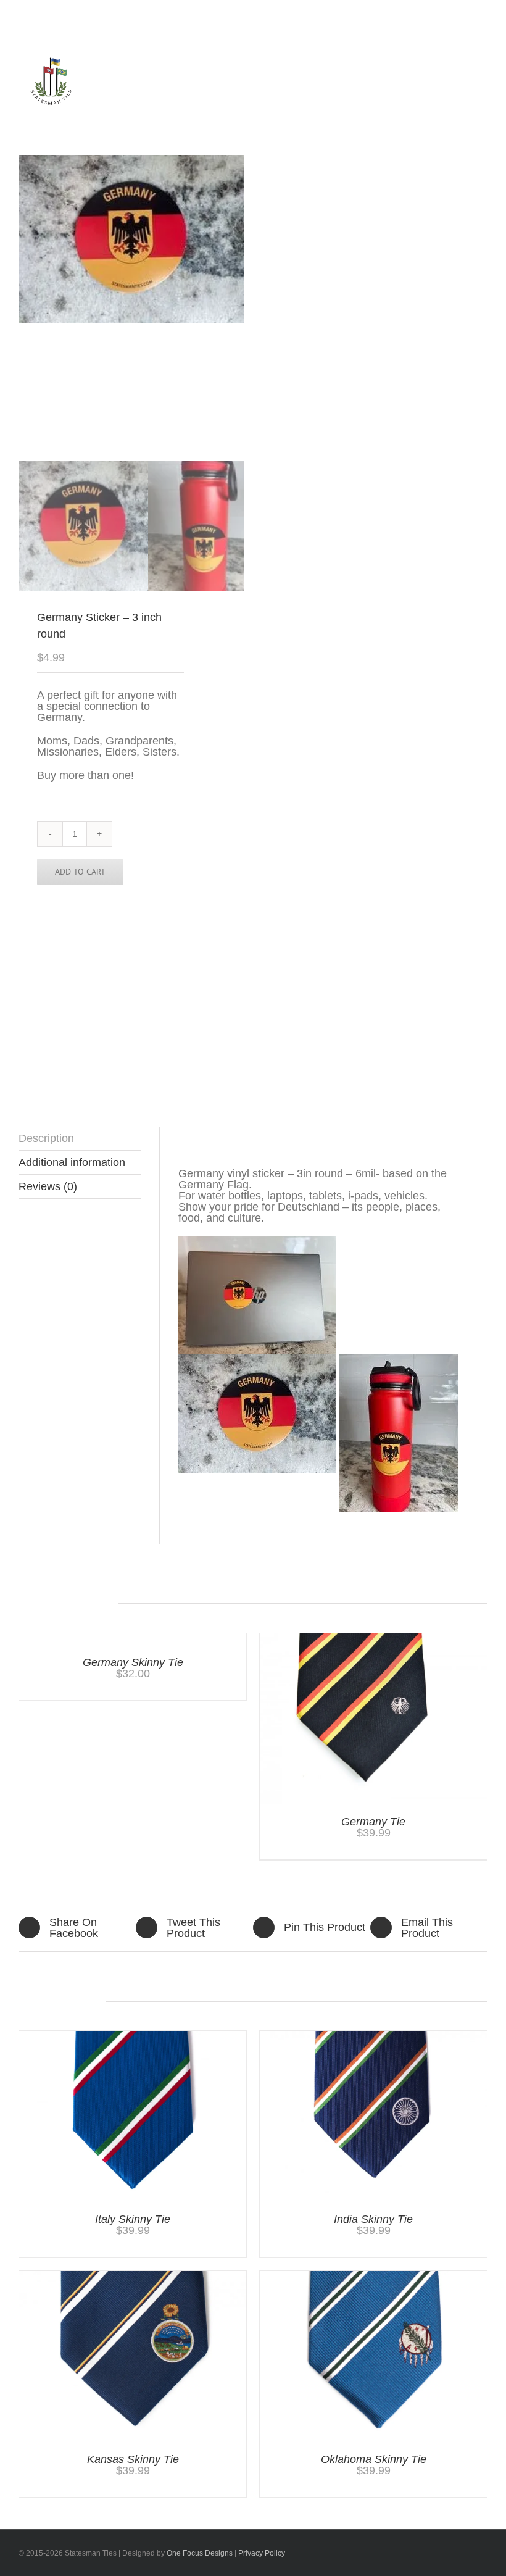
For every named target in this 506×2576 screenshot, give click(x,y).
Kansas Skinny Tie (133, 2459)
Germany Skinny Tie (133, 1662)
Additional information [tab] (72, 1162)
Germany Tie (373, 1822)
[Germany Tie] (373, 1639)
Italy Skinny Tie (133, 2219)
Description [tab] (46, 1138)
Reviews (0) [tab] (48, 1186)
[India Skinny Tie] (373, 2036)
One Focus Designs (200, 2553)
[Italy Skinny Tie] (133, 2036)
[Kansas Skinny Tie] (133, 2277)
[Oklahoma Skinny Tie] (373, 2277)
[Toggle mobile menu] (473, 95)
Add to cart (80, 872)
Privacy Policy (262, 2553)
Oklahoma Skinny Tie (374, 2459)
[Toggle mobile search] (451, 95)
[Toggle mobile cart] (429, 95)
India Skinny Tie (373, 2219)
